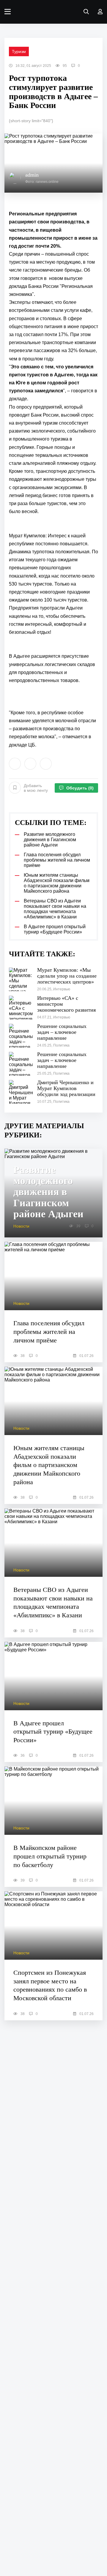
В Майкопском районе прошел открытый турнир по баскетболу (50, 1856)
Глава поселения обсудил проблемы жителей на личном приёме (49, 1331)
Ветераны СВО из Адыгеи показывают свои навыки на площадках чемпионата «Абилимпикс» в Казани (53, 1602)
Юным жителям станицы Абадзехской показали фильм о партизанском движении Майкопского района (49, 1465)
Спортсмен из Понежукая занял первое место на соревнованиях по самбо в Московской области (50, 1985)
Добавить (36, 788)
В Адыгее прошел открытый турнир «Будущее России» (53, 1732)
